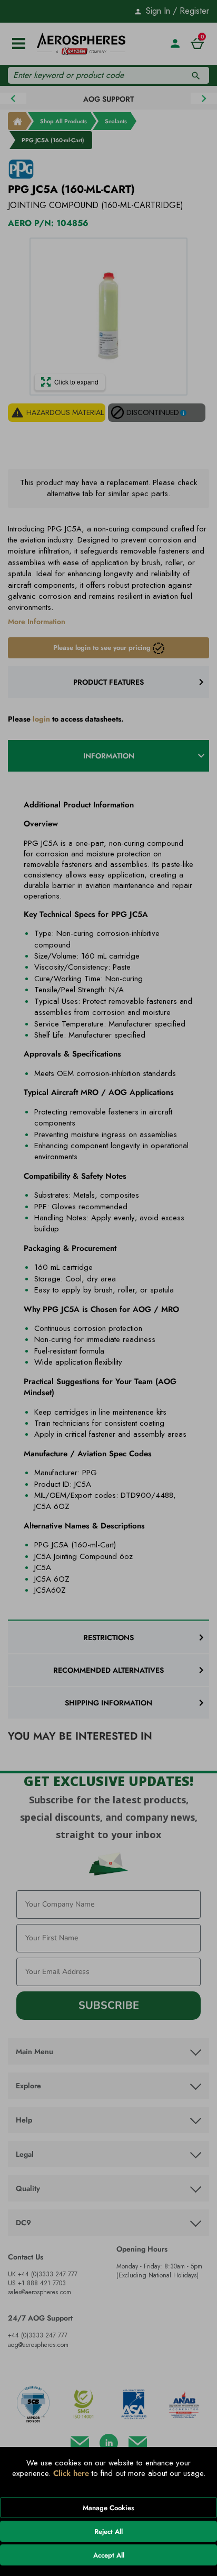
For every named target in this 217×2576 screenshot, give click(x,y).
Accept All (109, 2555)
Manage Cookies (108, 2508)
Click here (71, 2473)
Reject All (108, 2531)
